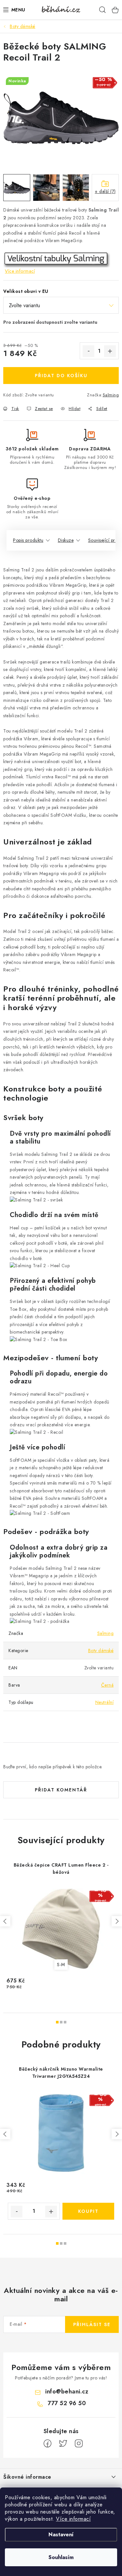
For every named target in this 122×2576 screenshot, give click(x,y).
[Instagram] (79, 2444)
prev (5, 1921)
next (117, 1921)
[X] (63, 2444)
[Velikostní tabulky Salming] (57, 259)
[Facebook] (47, 2444)
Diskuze (66, 540)
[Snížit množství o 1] (88, 351)
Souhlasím (61, 2557)
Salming (111, 395)
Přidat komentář (61, 1790)
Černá (108, 1685)
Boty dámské (101, 1651)
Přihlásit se (92, 2324)
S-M (61, 1965)
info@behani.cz (67, 2391)
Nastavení (61, 2535)
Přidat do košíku (61, 376)
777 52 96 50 (67, 2403)
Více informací (73, 2519)
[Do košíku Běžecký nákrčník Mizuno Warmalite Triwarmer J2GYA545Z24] (88, 2211)
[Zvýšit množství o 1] (110, 351)
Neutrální (105, 1702)
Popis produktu (28, 540)
